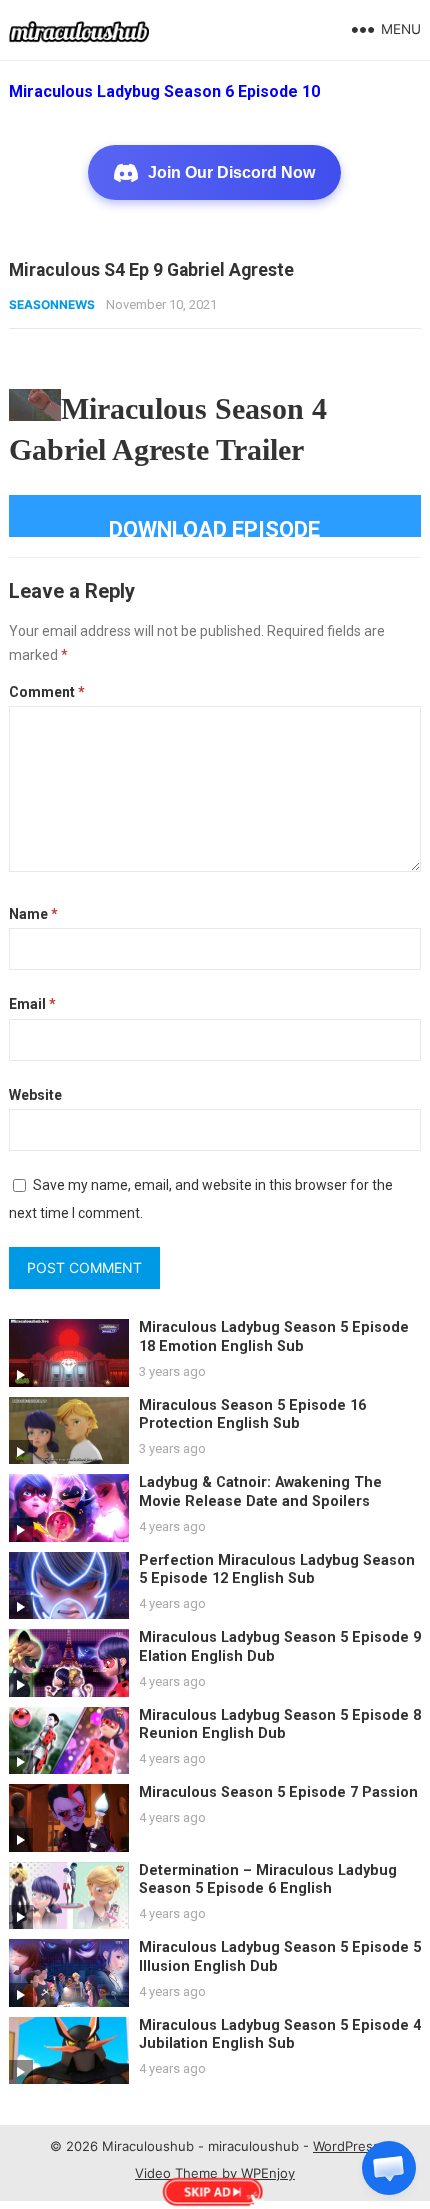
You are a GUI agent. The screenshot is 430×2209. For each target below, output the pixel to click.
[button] (389, 2168)
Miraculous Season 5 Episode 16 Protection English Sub (252, 1415)
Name (33, 914)
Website (35, 1095)
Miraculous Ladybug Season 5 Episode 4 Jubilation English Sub (280, 2035)
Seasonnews (52, 304)
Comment (47, 692)
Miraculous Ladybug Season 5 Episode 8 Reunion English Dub (280, 1725)
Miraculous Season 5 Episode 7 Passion (278, 1792)
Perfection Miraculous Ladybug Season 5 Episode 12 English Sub (277, 1570)
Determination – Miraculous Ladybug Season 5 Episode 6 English (268, 1880)
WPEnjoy (268, 2173)
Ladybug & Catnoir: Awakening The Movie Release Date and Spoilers (260, 1492)
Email (32, 1004)
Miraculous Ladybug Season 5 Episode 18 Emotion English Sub (274, 1337)
